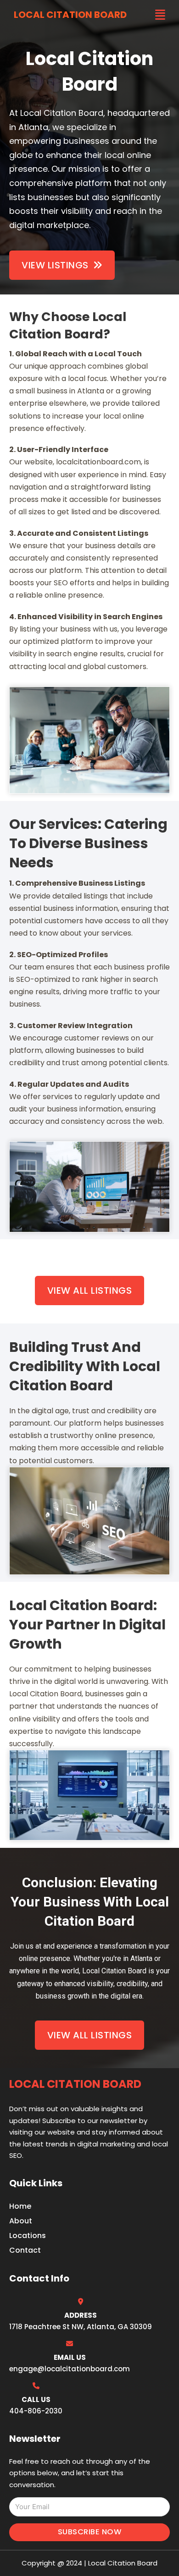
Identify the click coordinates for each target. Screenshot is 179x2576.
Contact (25, 2250)
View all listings (90, 1291)
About (21, 2221)
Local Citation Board (70, 15)
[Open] (160, 15)
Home (20, 2206)
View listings (55, 265)
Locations (28, 2236)
